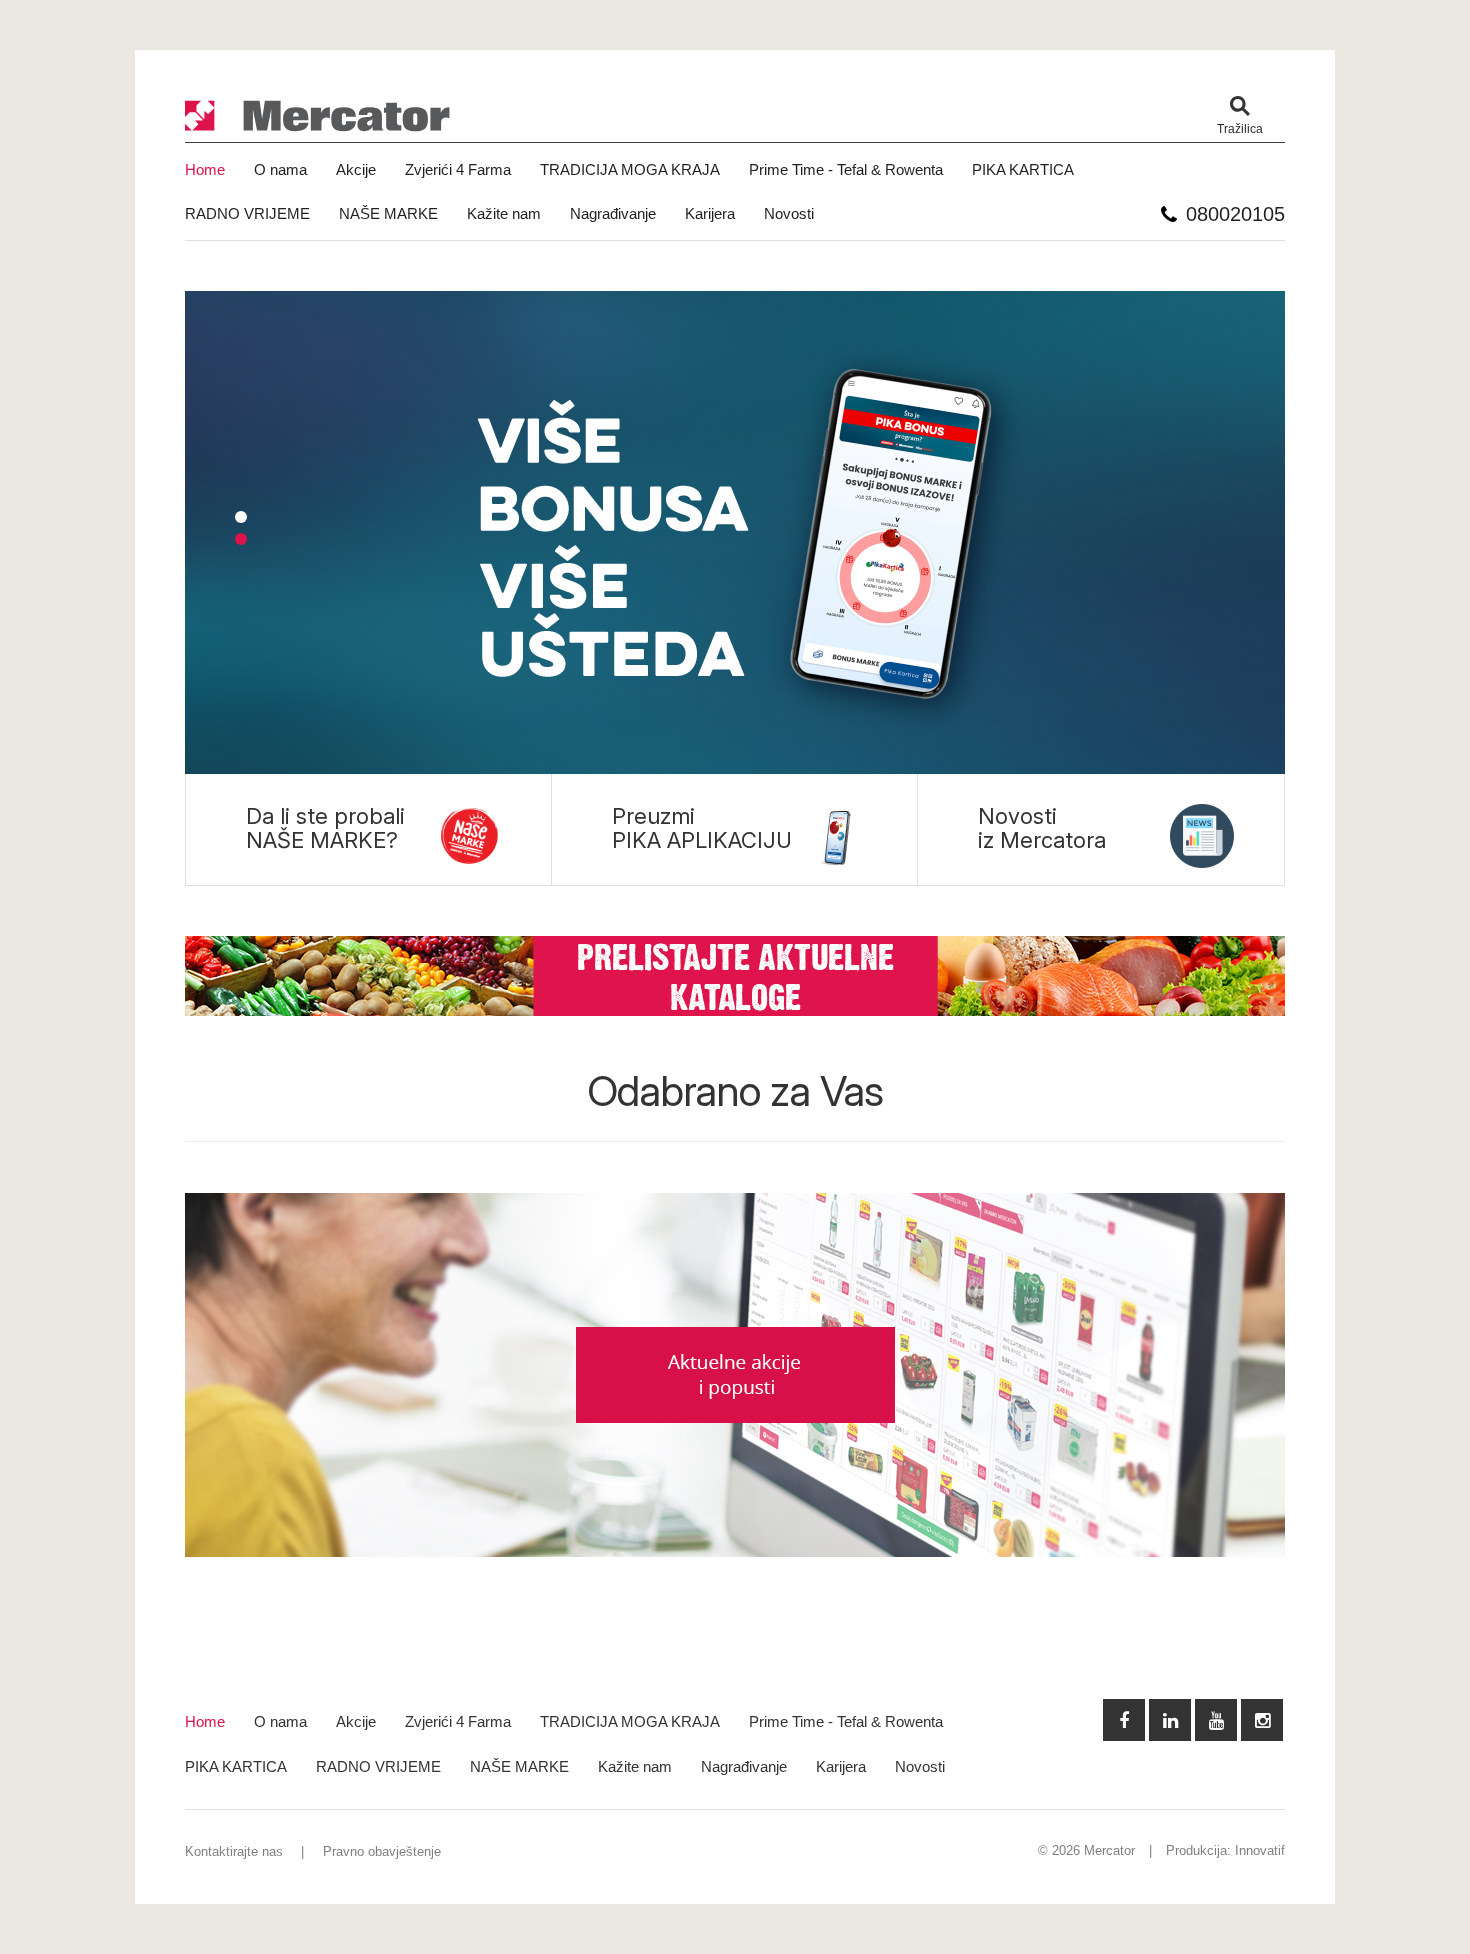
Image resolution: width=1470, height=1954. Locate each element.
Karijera (710, 213)
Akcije (356, 169)
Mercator (318, 116)
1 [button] (241, 517)
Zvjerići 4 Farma (458, 169)
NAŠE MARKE (388, 213)
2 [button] (241, 539)
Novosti (789, 213)
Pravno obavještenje (382, 1851)
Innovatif (1260, 1850)
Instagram (1262, 1720)
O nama (280, 169)
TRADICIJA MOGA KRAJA (630, 169)
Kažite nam (504, 213)
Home (205, 169)
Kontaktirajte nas (234, 1851)
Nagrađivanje (613, 213)
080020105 (1235, 214)
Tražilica (1240, 129)
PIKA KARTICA (1023, 169)
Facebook (1124, 1720)
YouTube (1216, 1720)
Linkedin (1170, 1720)
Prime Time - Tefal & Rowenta (846, 169)
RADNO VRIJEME (247, 213)
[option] (735, 532)
